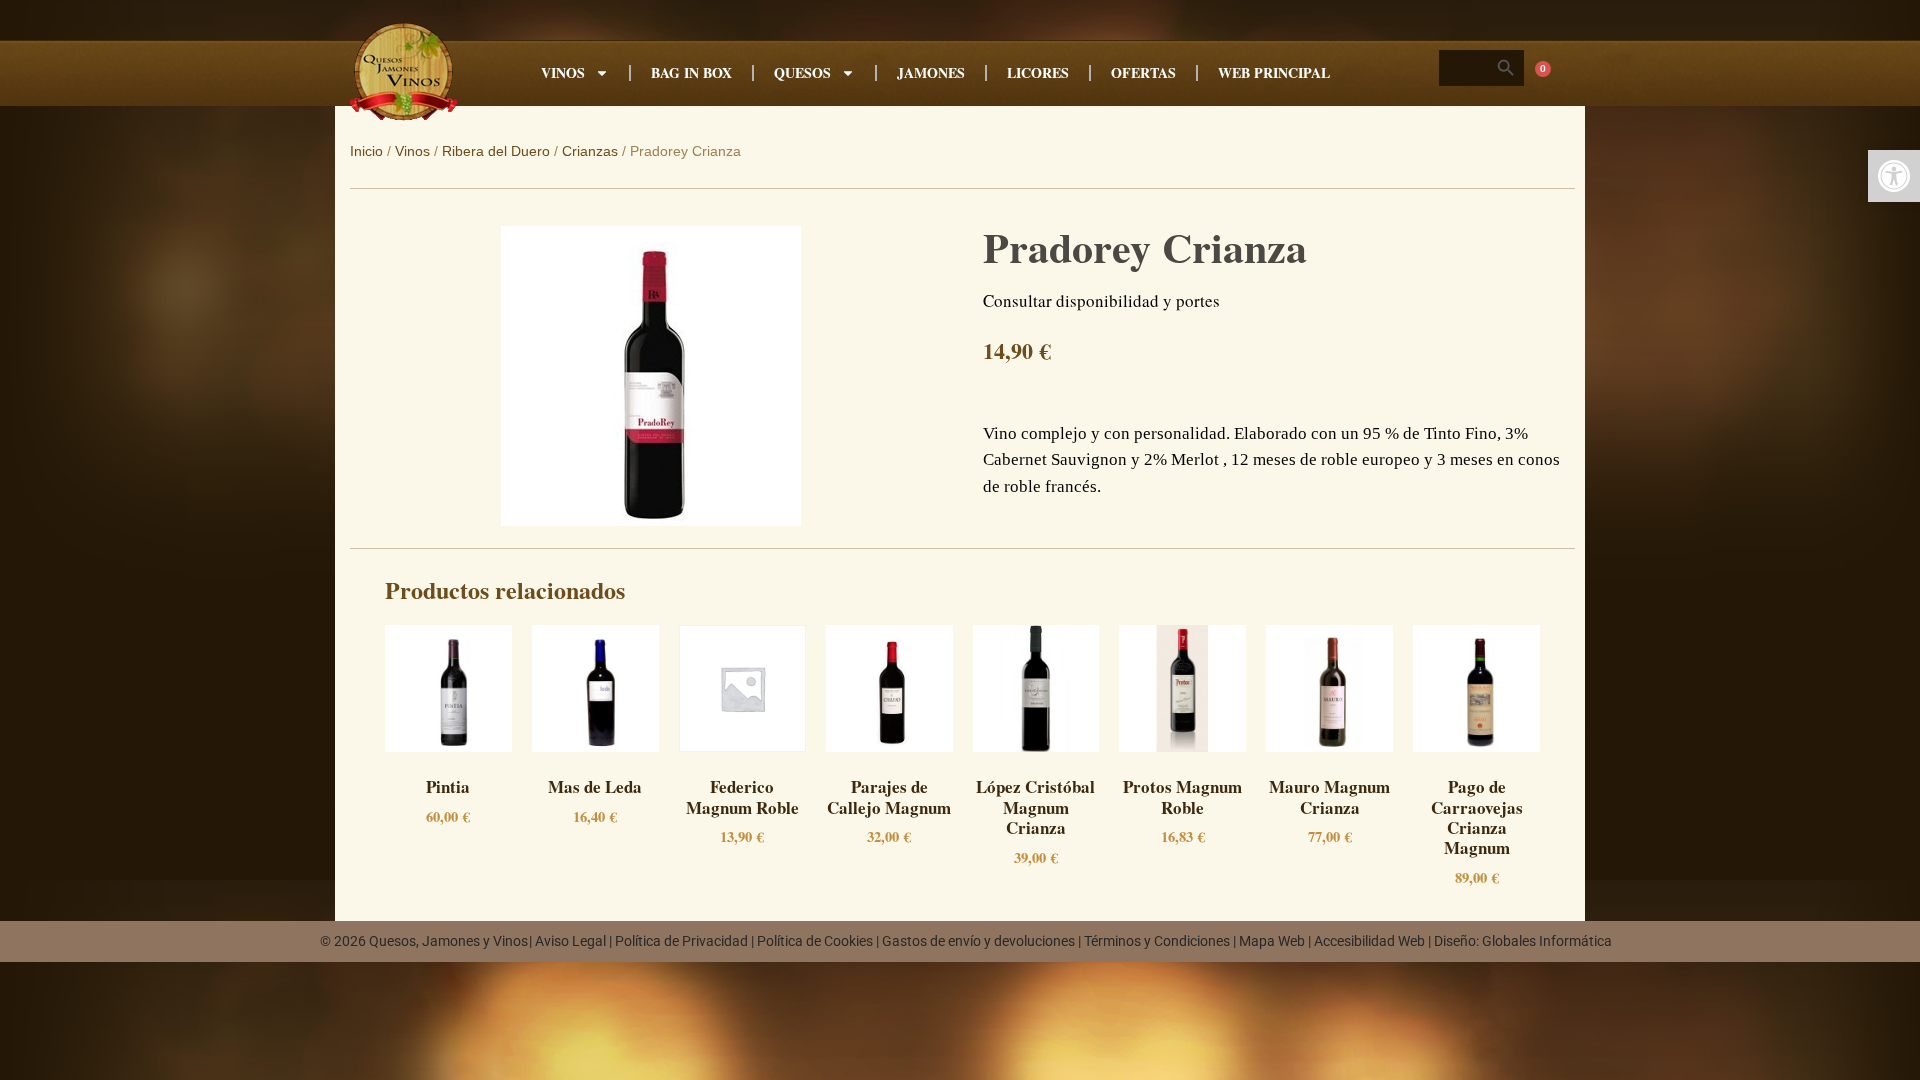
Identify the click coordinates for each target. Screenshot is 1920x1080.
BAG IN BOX (691, 72)
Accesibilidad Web (1369, 941)
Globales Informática (1547, 941)
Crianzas (590, 151)
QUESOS (802, 72)
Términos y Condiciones (1157, 941)
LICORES (1038, 72)
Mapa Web (1272, 941)
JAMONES (931, 72)
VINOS (563, 72)
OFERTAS (1143, 72)
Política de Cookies (815, 941)
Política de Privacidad (681, 941)
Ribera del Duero (496, 151)
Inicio (366, 151)
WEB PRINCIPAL (1274, 72)
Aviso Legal (570, 941)
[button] (1894, 176)
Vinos (412, 151)
